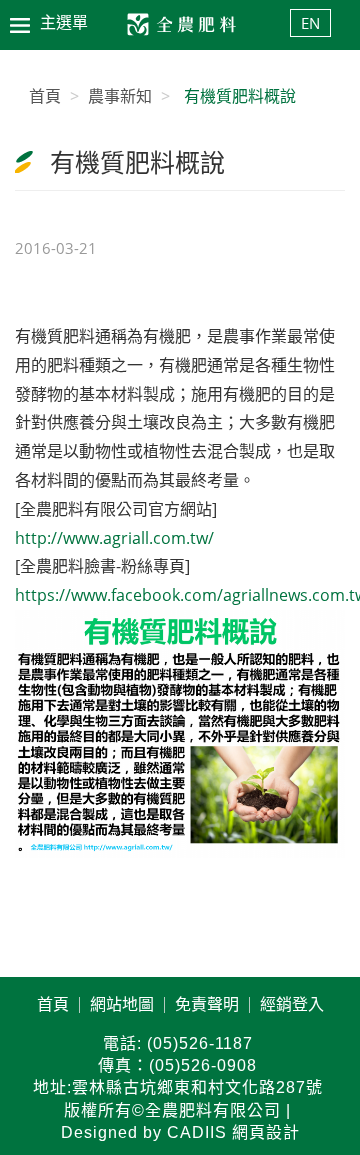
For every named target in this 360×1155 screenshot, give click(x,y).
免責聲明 (207, 1005)
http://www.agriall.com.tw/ (114, 538)
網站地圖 (122, 1005)
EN (310, 23)
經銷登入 (292, 1005)
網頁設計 (266, 1132)
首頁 (53, 1005)
